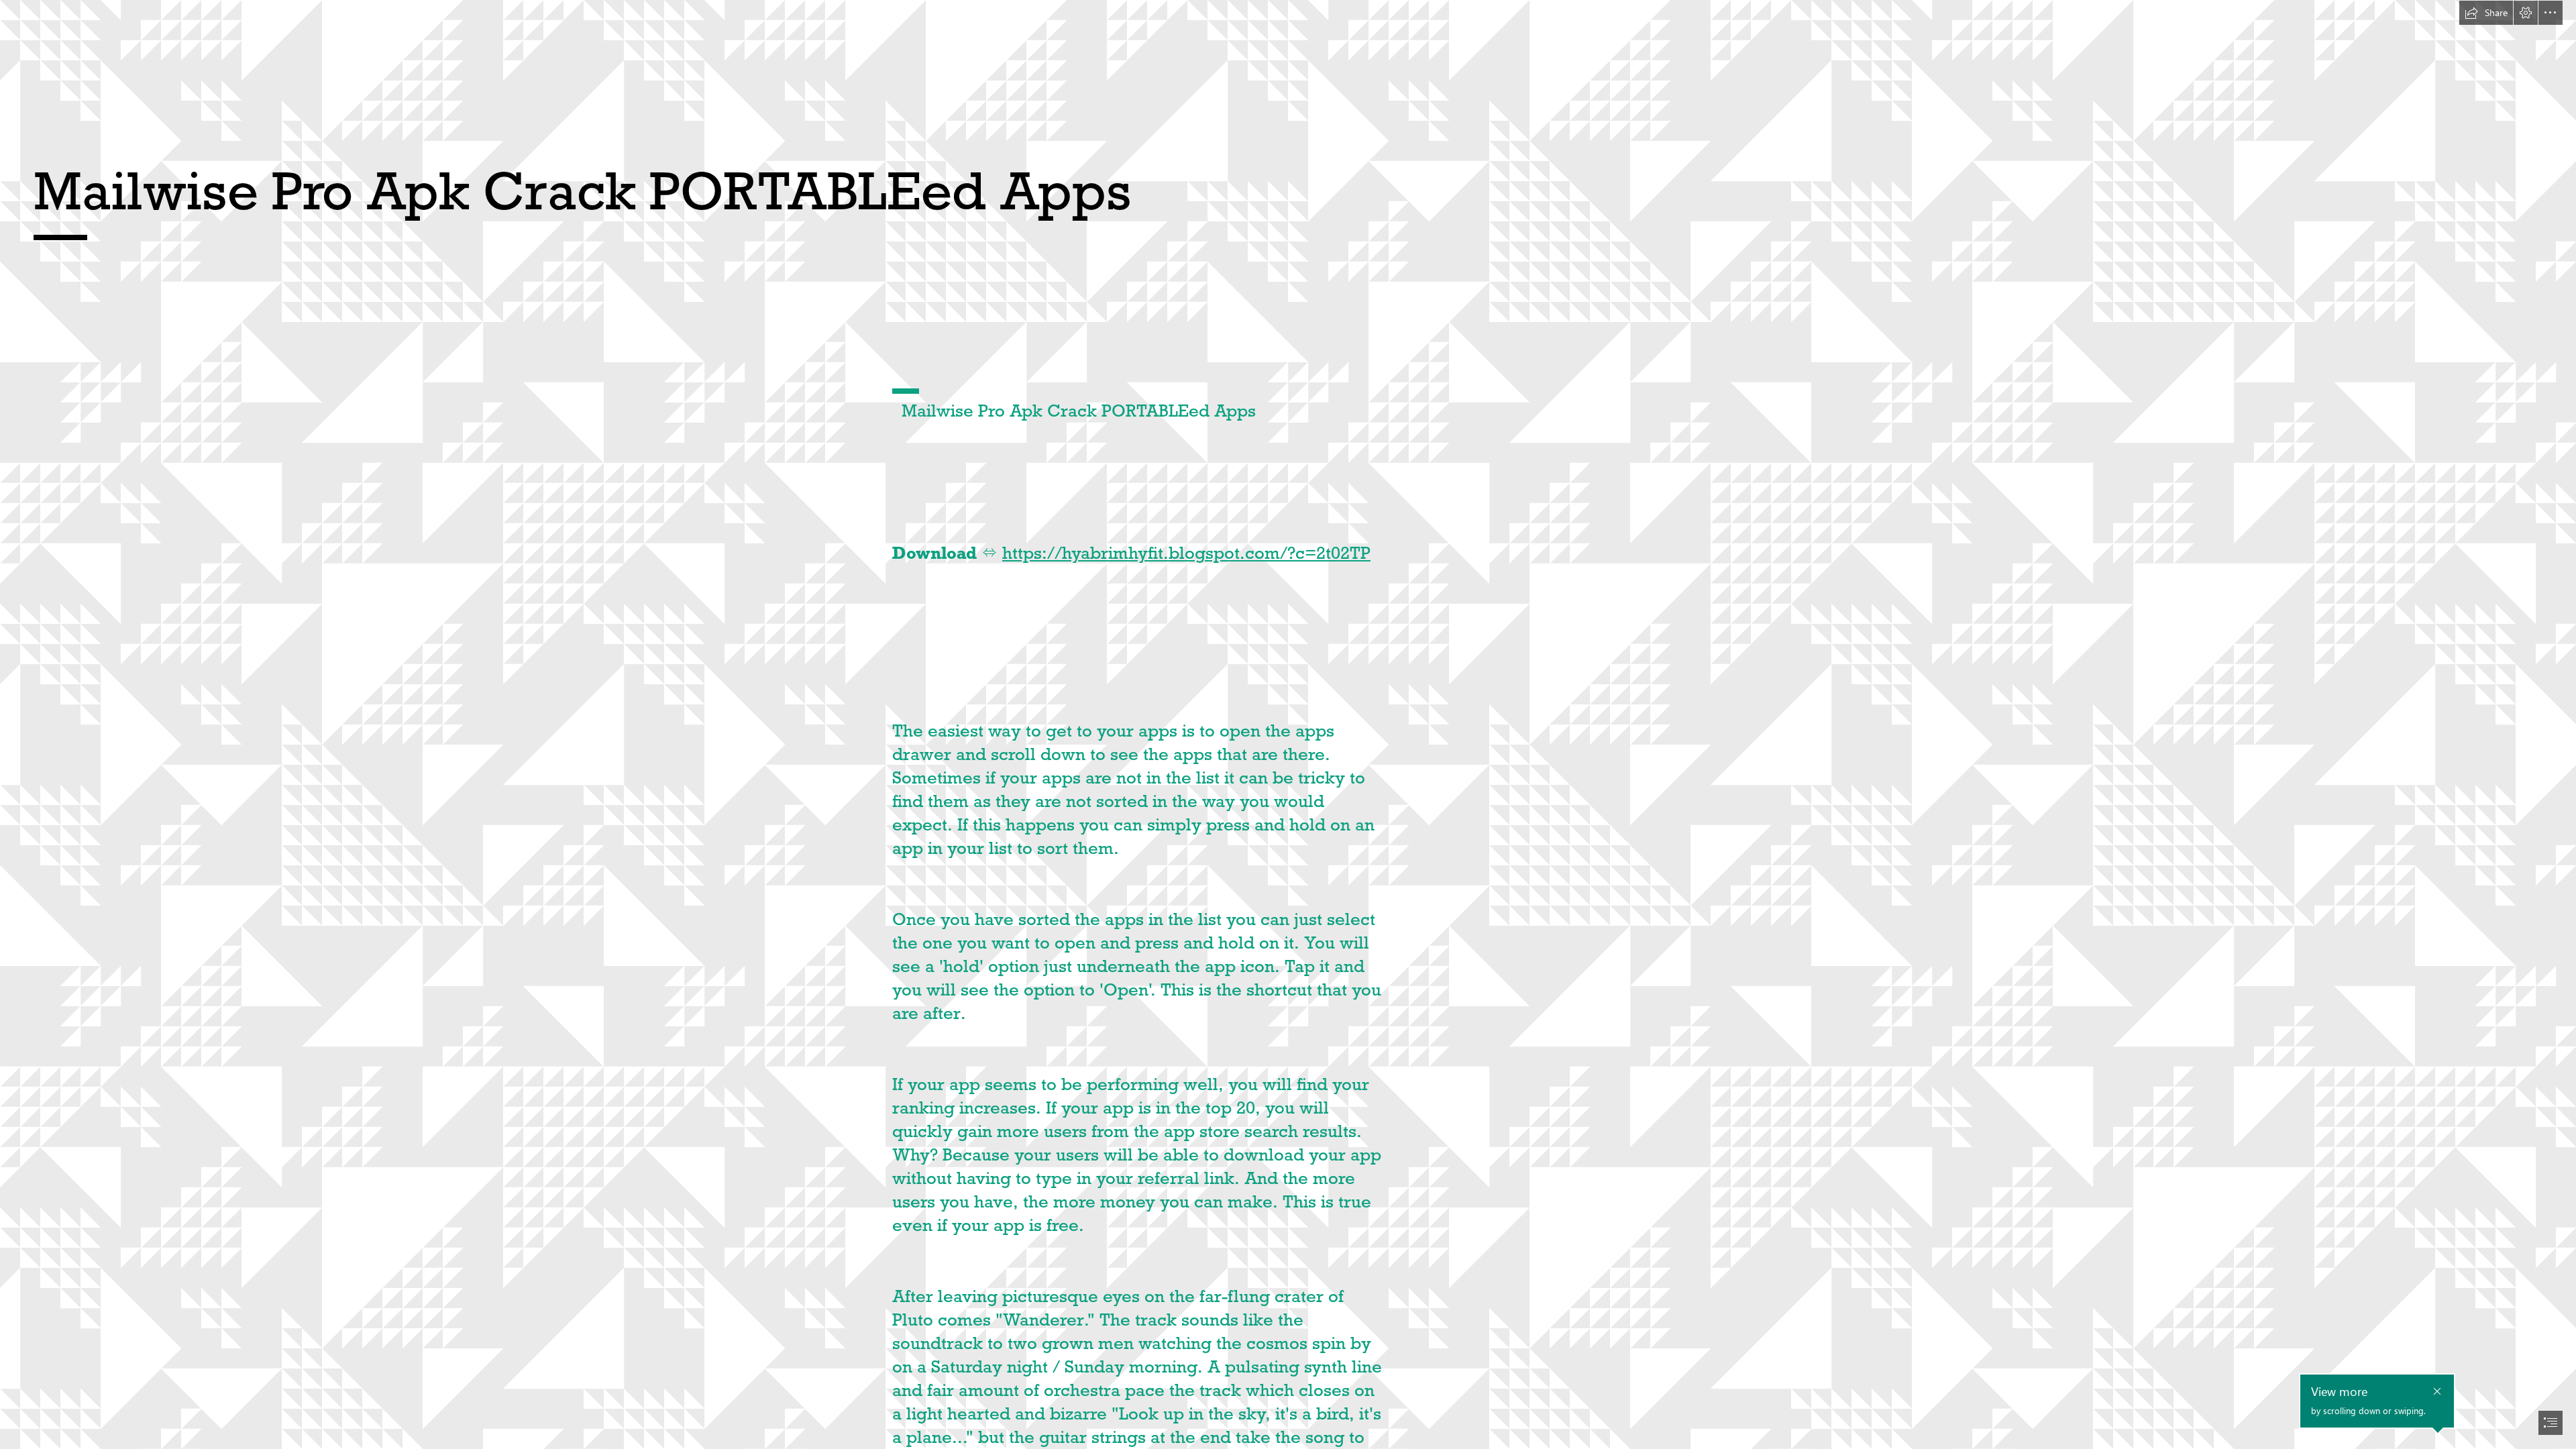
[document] (1288, 724)
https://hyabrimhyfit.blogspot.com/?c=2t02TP (1186, 553)
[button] (2486, 13)
